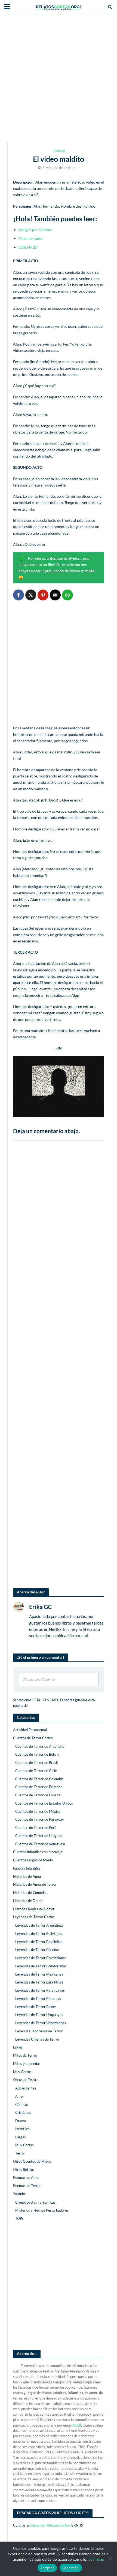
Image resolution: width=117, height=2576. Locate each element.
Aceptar (47, 2568)
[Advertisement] (59, 78)
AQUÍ (77, 2425)
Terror (59, 151)
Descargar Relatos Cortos (50, 2525)
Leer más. (71, 2568)
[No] (110, 2559)
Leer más (96, 2559)
